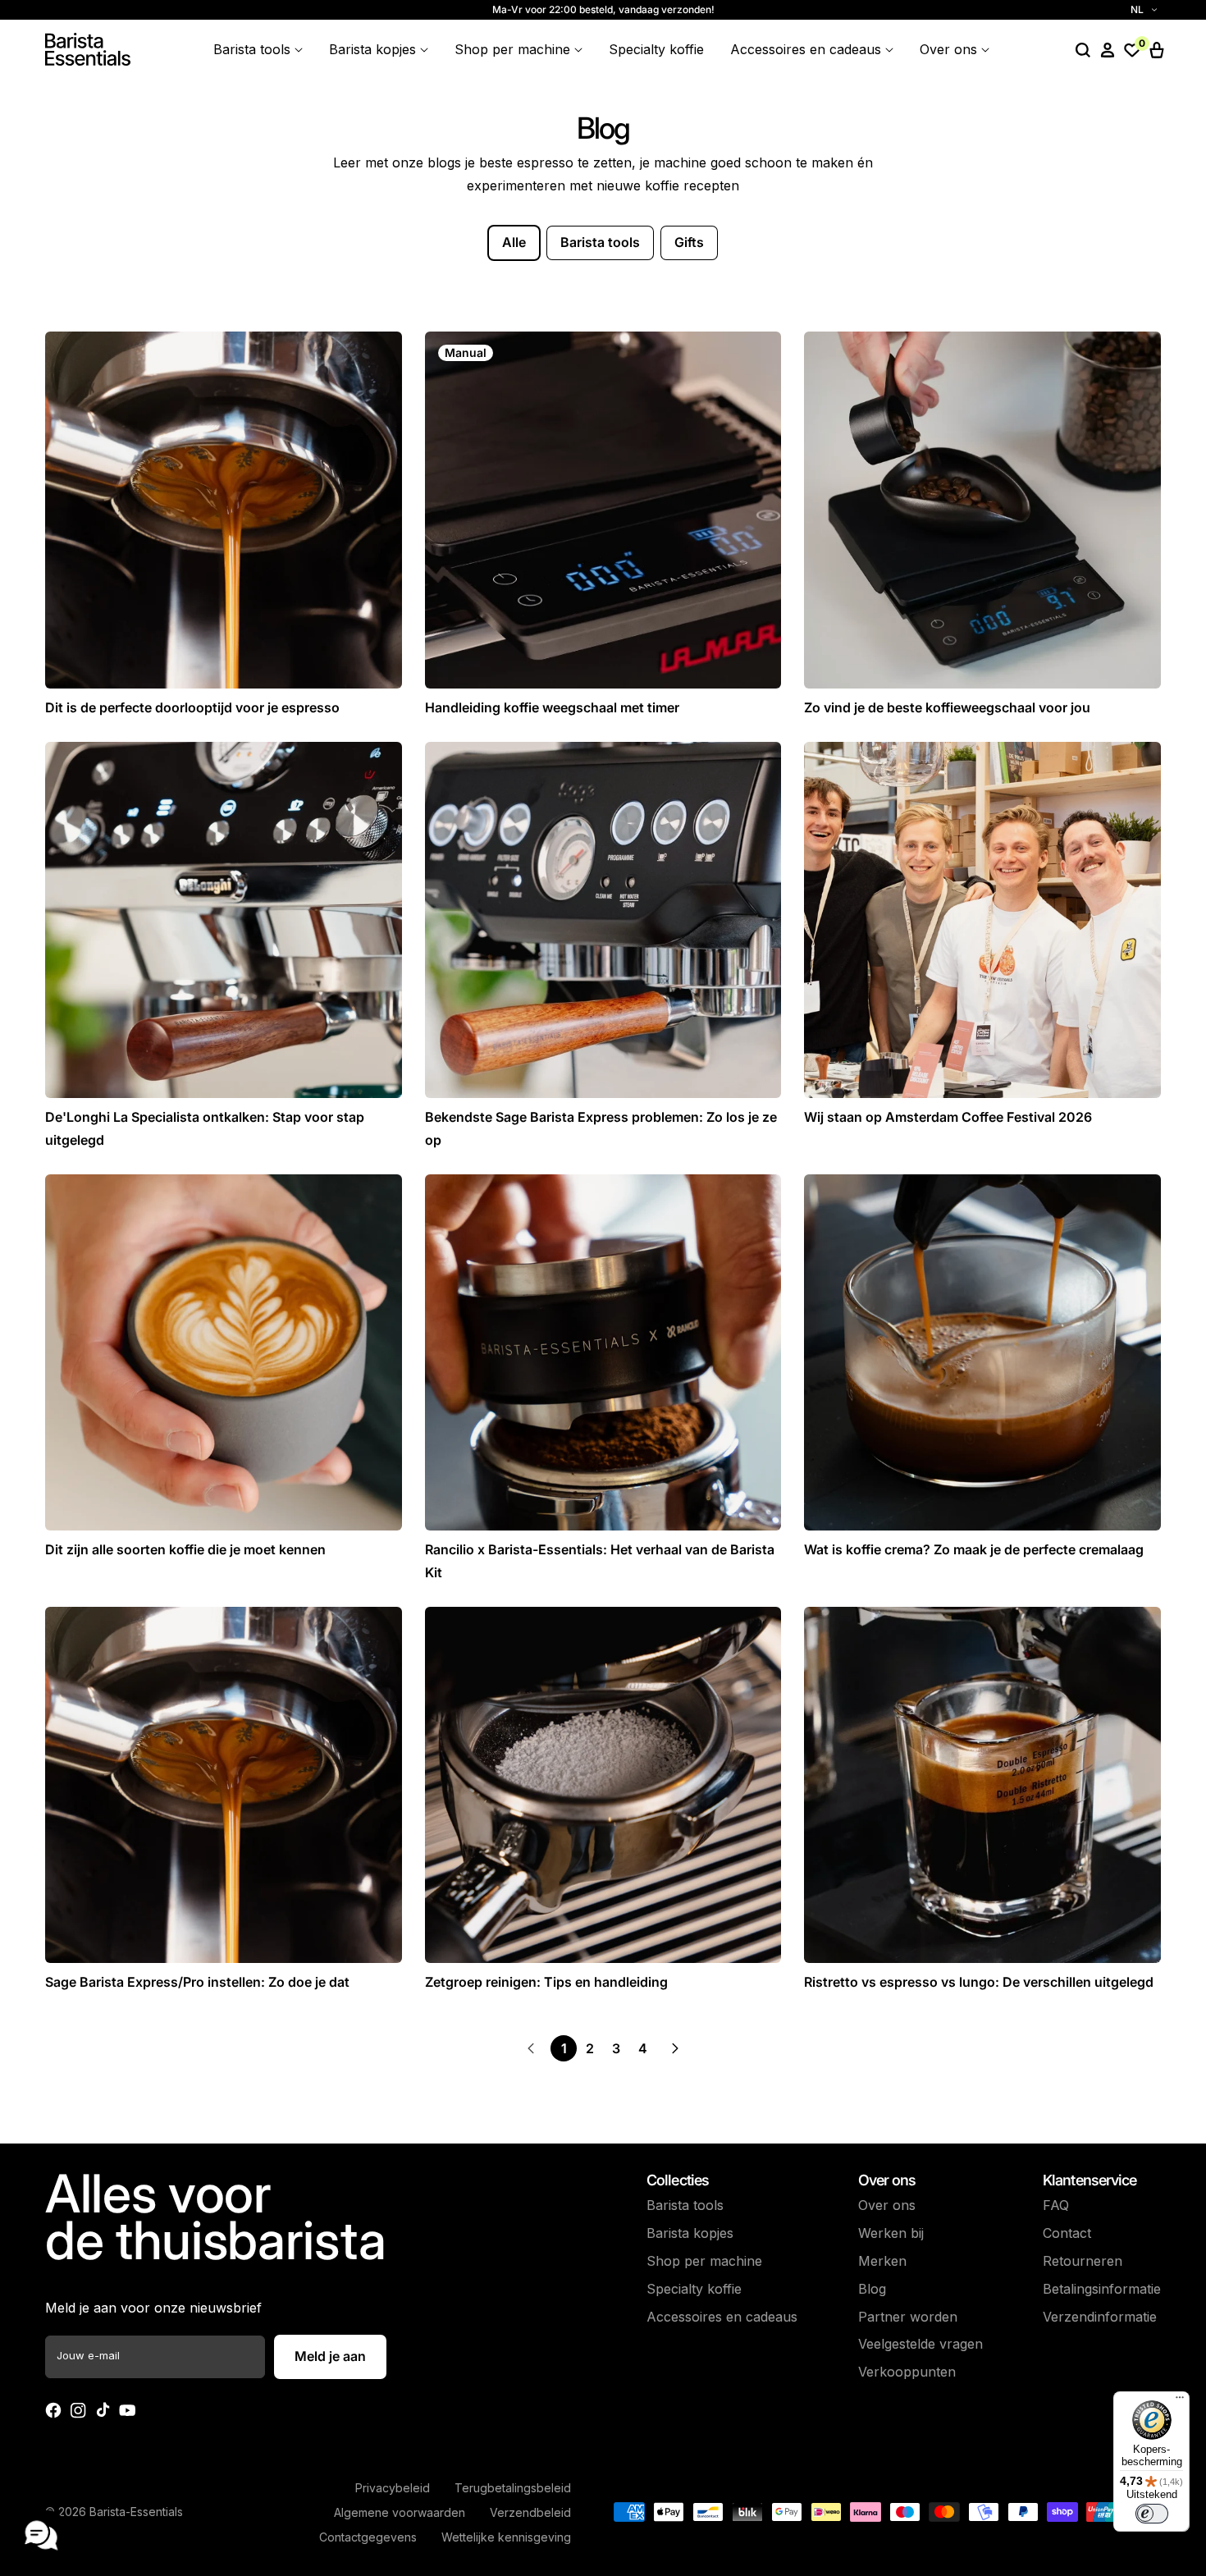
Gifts (689, 242)
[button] (1083, 50)
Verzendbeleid (530, 2512)
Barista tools (600, 242)
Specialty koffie (694, 2289)
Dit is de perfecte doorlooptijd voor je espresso (192, 707)
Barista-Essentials (136, 2512)
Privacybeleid (393, 2488)
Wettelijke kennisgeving (506, 2537)
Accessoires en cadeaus (722, 2317)
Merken (882, 2261)
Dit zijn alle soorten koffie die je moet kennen (185, 1549)
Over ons (887, 2205)
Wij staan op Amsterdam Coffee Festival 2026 (948, 1117)
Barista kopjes (690, 2233)
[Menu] (1180, 2401)
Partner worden (908, 2317)
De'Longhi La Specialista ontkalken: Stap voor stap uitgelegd (205, 1128)
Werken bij (891, 2233)
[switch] (1152, 2514)
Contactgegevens (368, 2537)
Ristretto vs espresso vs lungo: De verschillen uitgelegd (979, 1982)
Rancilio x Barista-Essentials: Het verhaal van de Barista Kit (600, 1560)
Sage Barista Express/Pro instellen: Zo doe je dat (197, 1982)
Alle (514, 242)
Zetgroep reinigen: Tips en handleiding (546, 1982)
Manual (466, 352)
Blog (872, 2289)
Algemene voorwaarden (400, 2512)
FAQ (1056, 2205)
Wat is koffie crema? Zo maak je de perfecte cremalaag (974, 1549)
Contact (1067, 2233)
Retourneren (1083, 2261)
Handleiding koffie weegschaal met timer (552, 707)
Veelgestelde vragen (920, 2344)
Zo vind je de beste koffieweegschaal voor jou (947, 707)
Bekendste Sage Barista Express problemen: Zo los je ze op (601, 1128)
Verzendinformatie (1100, 2317)
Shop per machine (704, 2261)
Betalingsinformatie (1102, 2289)
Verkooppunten (907, 2372)
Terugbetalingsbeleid (513, 2488)
